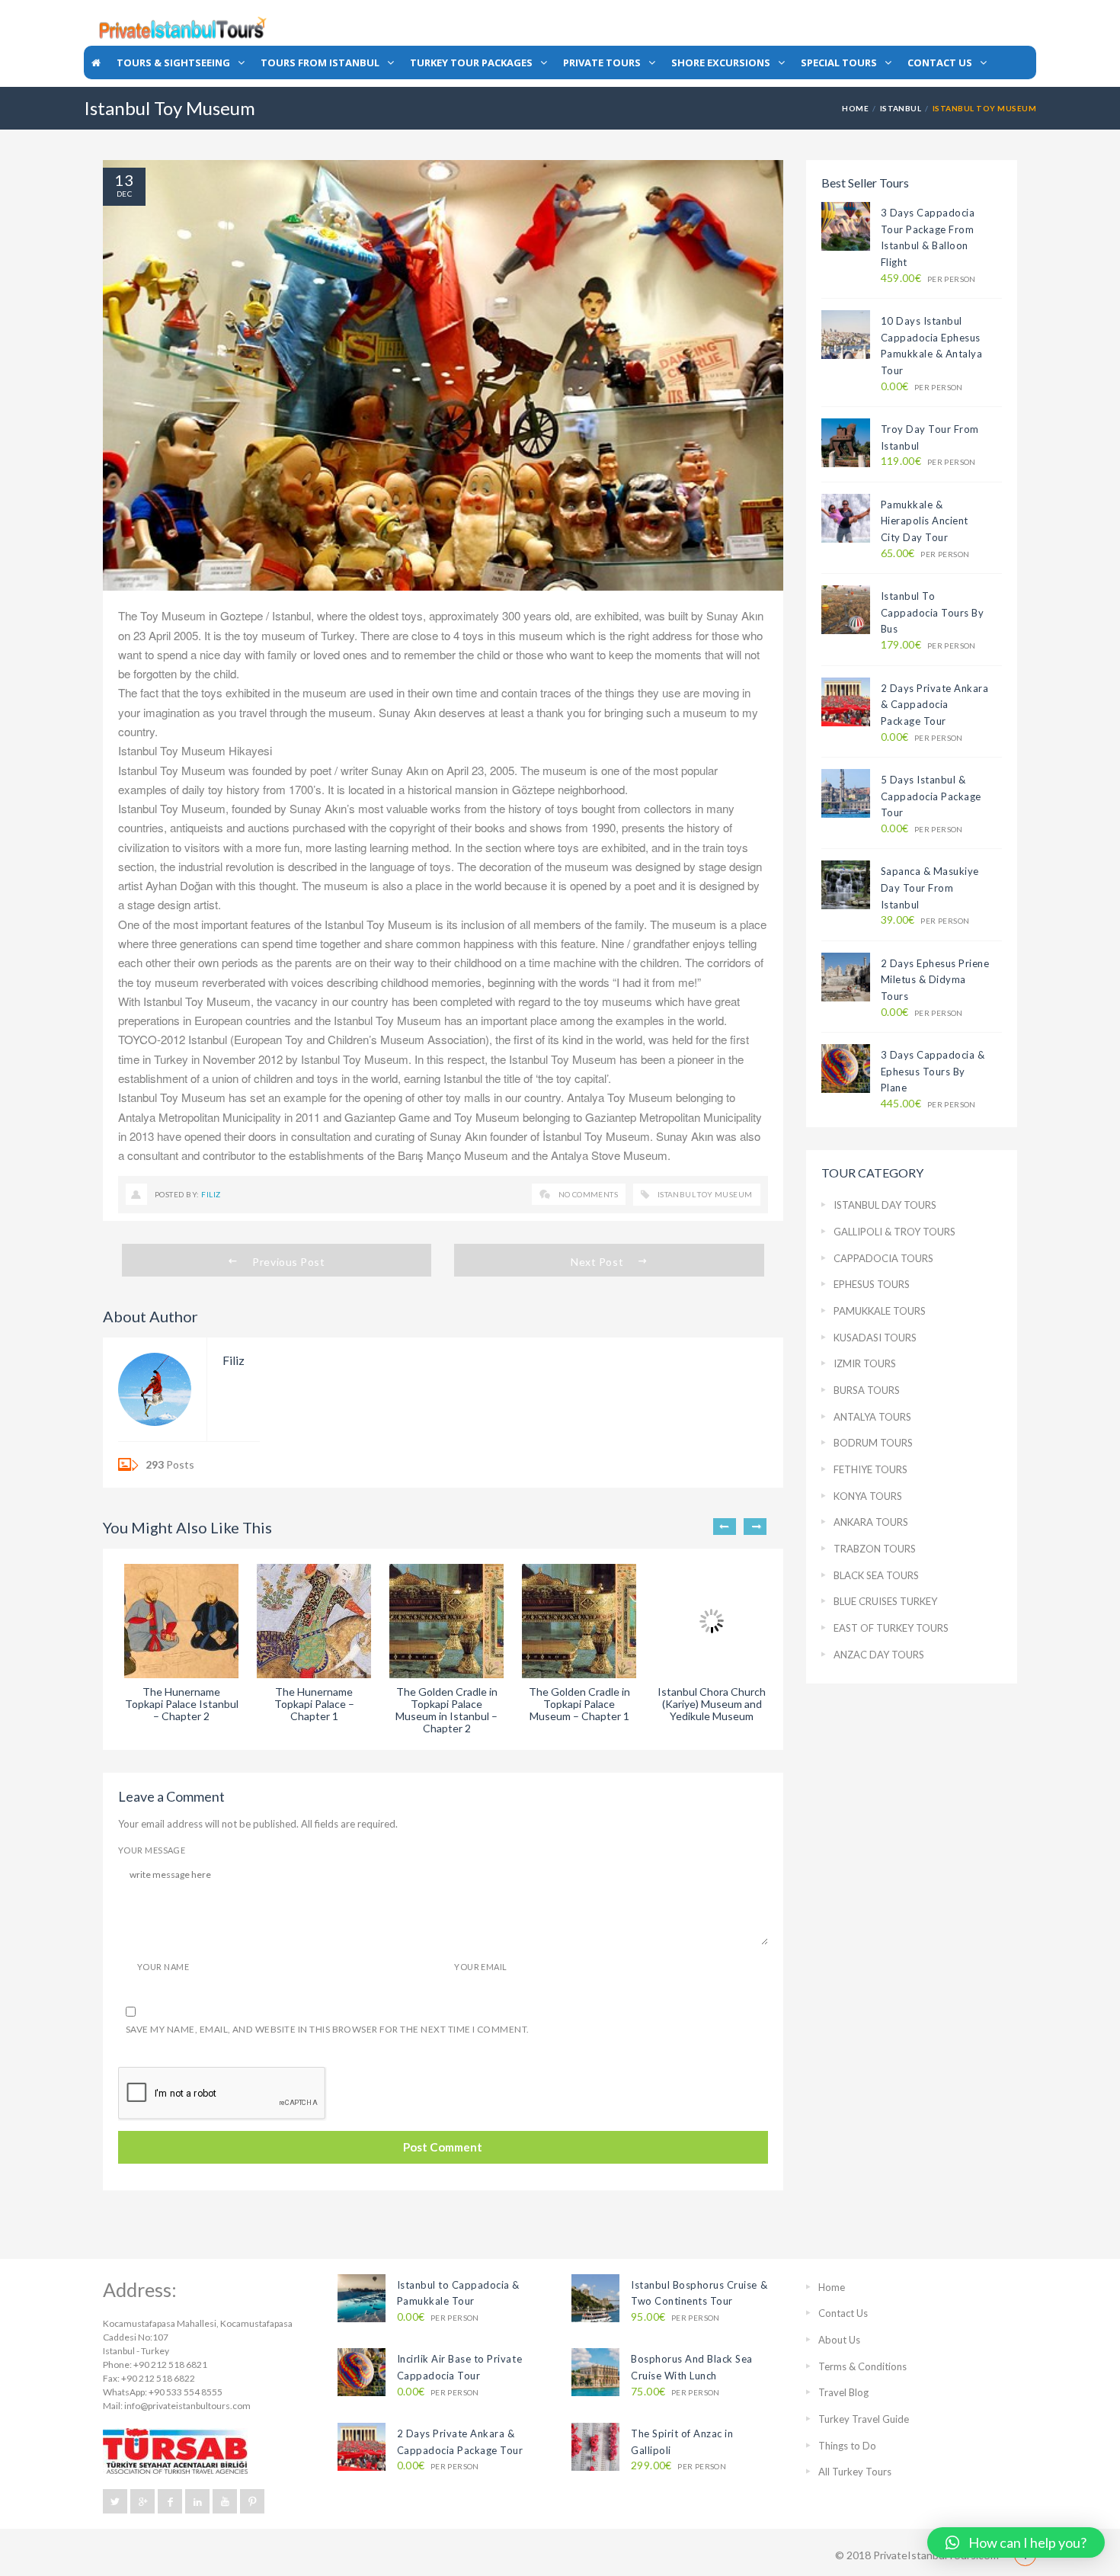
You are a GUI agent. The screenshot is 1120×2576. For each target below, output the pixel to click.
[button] (1016, 2542)
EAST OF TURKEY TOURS (891, 1628)
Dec (124, 194)
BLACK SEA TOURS (876, 1575)
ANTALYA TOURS (872, 1417)
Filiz (211, 1194)
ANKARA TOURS (871, 1522)
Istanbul (901, 108)
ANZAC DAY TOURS (879, 1655)
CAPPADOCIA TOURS (883, 1258)
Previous (725, 1527)
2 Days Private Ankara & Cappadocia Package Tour (935, 705)
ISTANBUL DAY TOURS (885, 1205)
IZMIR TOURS (865, 1363)
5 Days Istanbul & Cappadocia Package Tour (931, 796)
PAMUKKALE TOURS (880, 1311)
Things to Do (847, 2446)
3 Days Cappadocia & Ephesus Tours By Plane (933, 1071)
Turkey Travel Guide (864, 2419)
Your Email (480, 1967)
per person (928, 279)
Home (855, 108)
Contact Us (843, 2313)
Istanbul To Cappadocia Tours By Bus (933, 612)
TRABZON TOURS (875, 1549)
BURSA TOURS (867, 1390)
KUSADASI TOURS (875, 1338)
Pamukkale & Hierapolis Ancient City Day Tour (925, 521)
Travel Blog (843, 2392)
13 (124, 180)
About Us (839, 2340)
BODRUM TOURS (873, 1443)
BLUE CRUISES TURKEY (885, 1601)
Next (755, 1527)
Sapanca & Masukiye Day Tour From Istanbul (930, 888)
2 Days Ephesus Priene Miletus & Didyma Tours (935, 980)
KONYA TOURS (868, 1496)
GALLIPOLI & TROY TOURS (894, 1232)
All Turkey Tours (855, 2472)
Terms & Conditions (862, 2366)
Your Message (152, 1850)
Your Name (163, 1967)
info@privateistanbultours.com (187, 2406)
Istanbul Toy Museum (705, 1194)
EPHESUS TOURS (872, 1284)
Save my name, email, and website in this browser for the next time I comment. (328, 2029)
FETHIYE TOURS (870, 1469)
